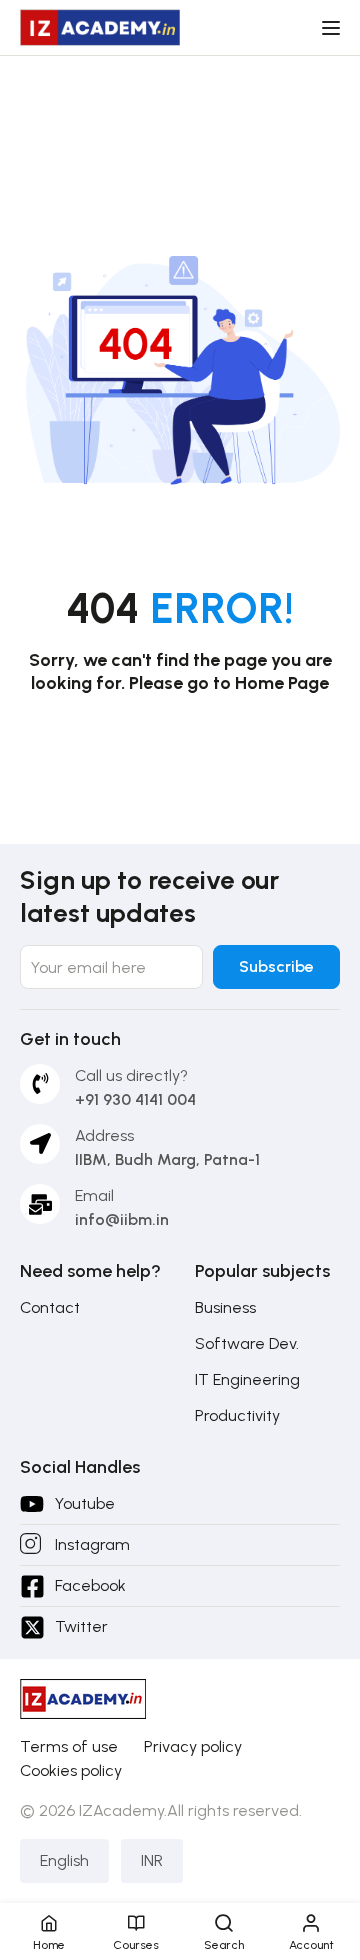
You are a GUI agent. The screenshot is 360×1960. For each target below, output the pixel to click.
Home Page (282, 683)
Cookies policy (71, 1770)
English (64, 1860)
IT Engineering (247, 1379)
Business (225, 1307)
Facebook (90, 1585)
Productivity (237, 1415)
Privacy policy (193, 1746)
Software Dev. (247, 1343)
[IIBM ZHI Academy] (100, 26)
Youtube (85, 1503)
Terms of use (69, 1746)
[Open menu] (333, 28)
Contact (50, 1307)
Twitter (81, 1626)
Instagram (92, 1544)
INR (152, 1860)
